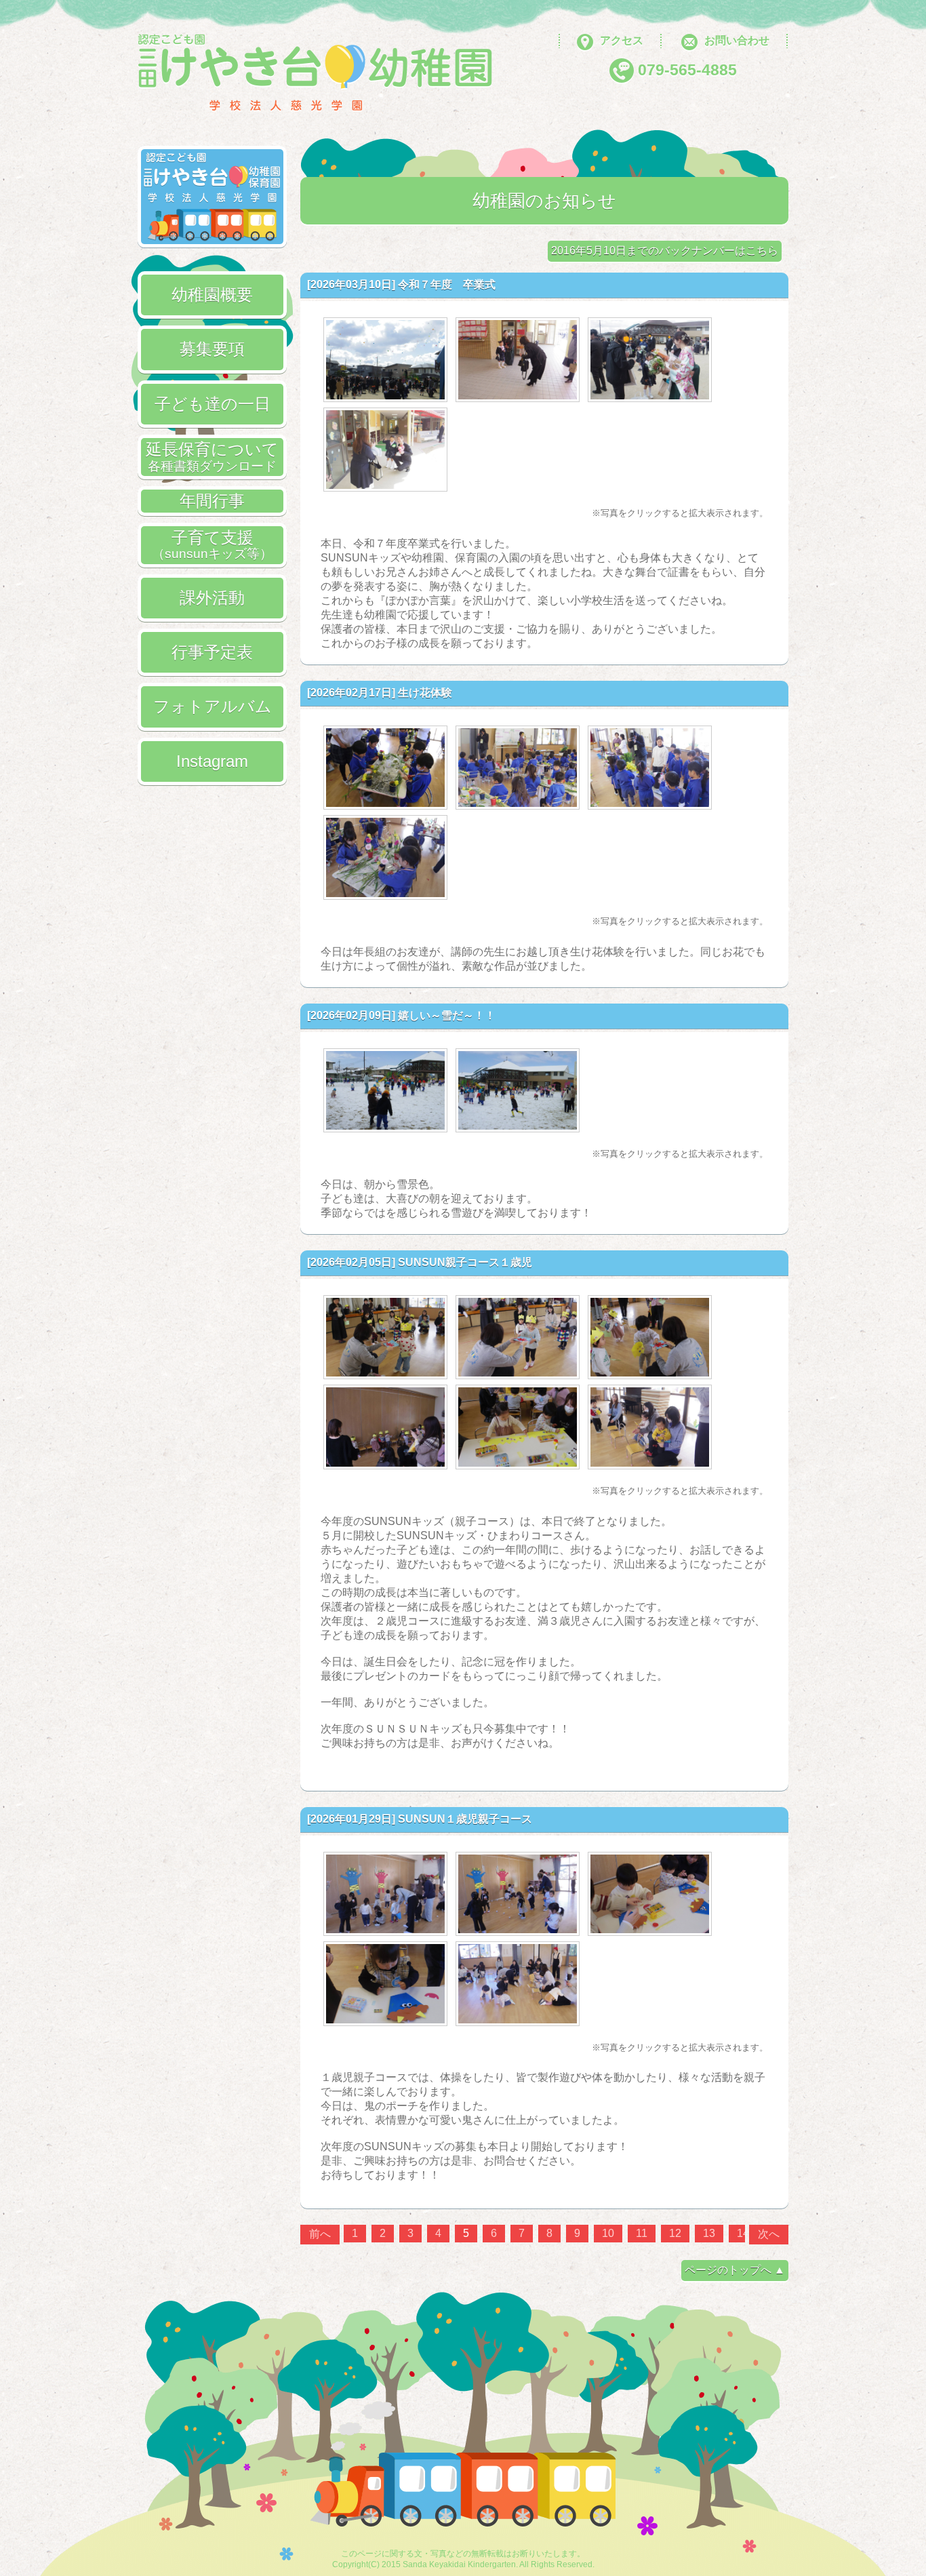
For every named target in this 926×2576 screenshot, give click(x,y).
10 (608, 2233)
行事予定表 (212, 652)
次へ (769, 2234)
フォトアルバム (213, 706)
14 (743, 2233)
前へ (320, 2234)
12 (675, 2233)
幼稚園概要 (212, 295)
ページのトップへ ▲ (735, 2270)
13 (709, 2233)
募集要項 (212, 349)
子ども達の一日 (213, 404)
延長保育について (212, 456)
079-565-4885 (687, 70)
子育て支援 (212, 544)
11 (642, 2233)
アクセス (622, 40)
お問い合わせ (737, 40)
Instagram (212, 761)
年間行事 (212, 501)
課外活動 (212, 598)
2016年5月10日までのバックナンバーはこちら (665, 251)
